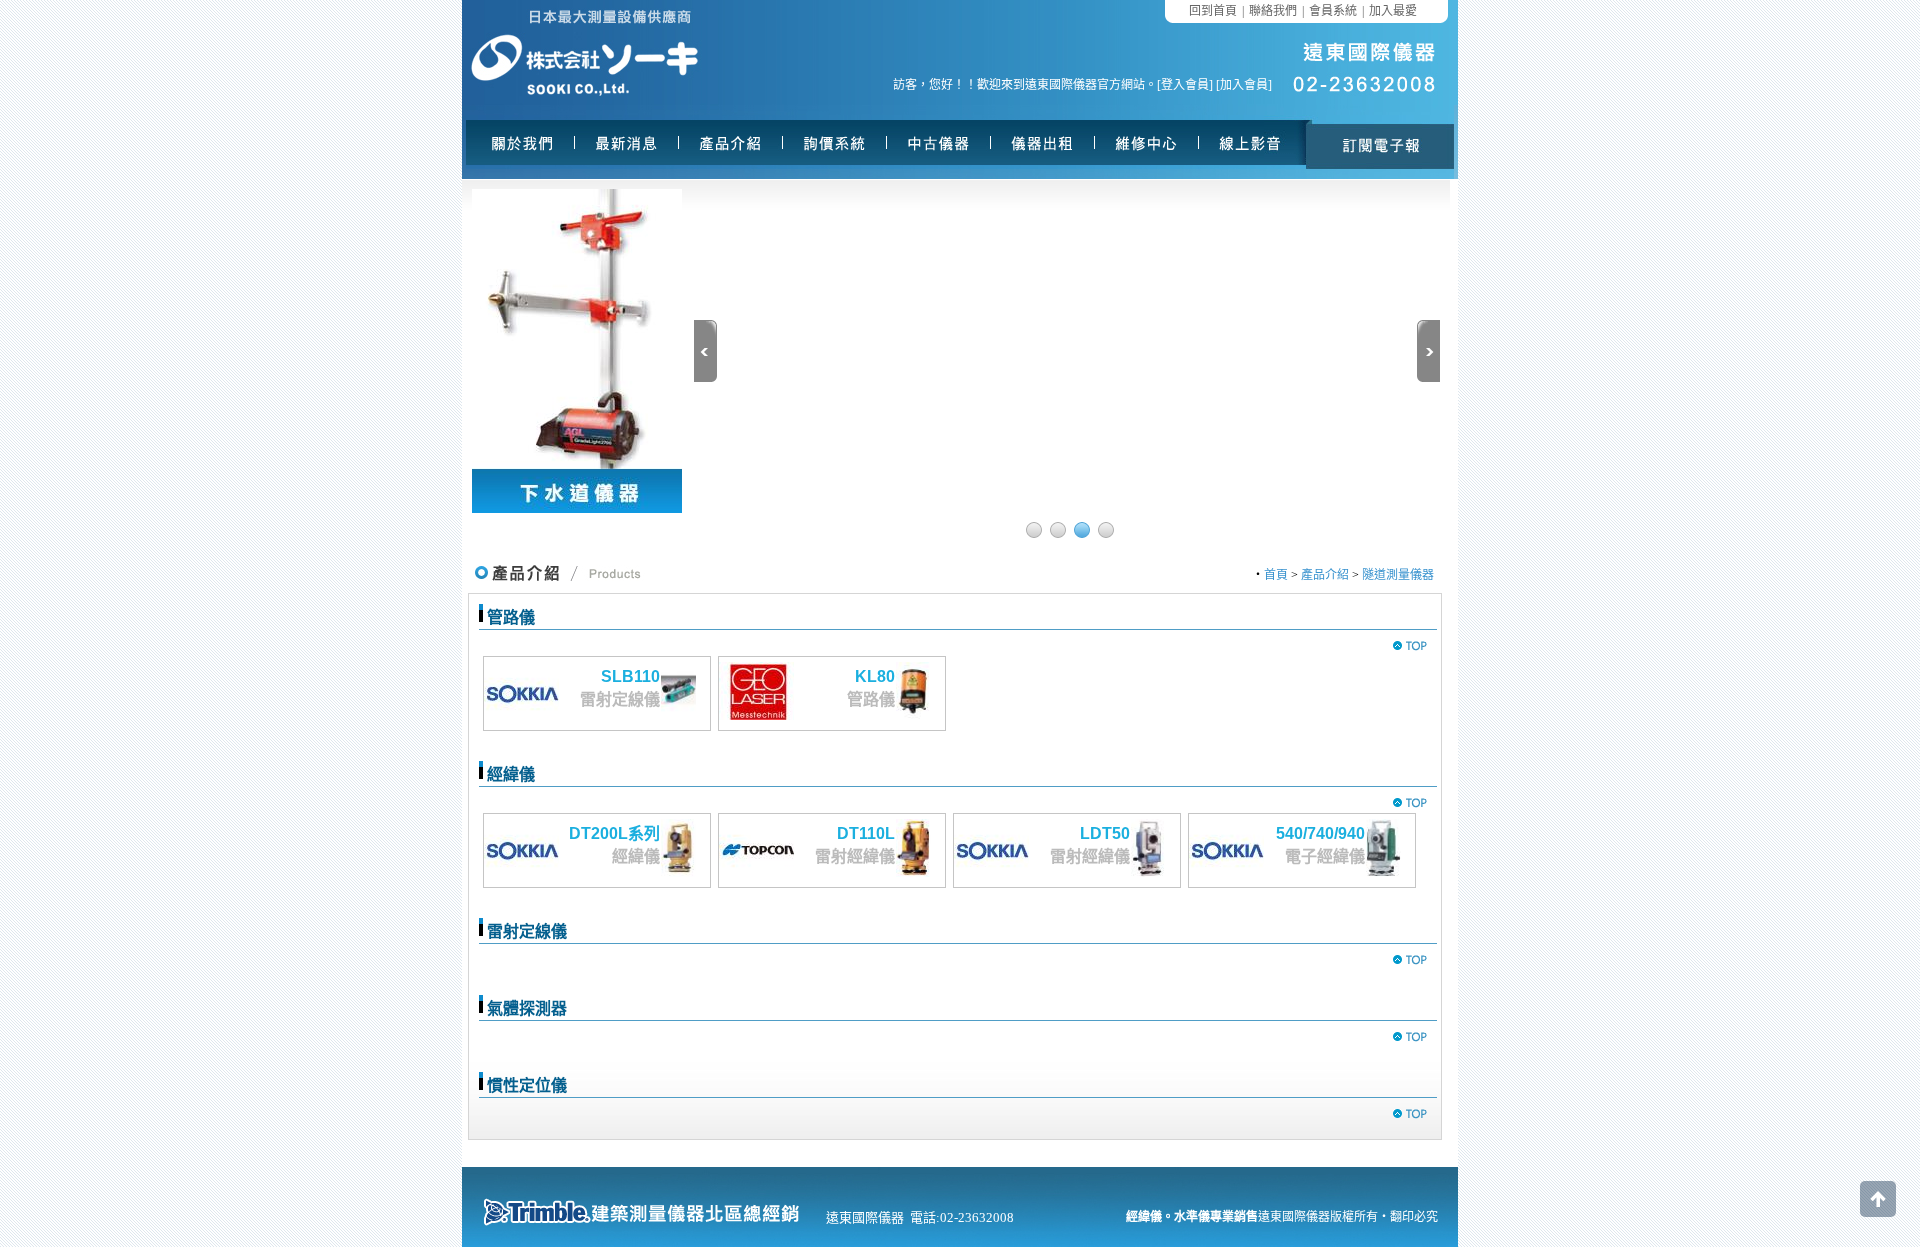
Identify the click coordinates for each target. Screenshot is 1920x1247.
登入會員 (1185, 85)
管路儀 (511, 617)
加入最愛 (1393, 11)
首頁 (1276, 575)
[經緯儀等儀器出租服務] (1045, 142)
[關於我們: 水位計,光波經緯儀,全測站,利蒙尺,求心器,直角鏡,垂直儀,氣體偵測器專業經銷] (525, 142)
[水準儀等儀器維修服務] (1149, 142)
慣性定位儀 (527, 1085)
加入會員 (1244, 85)
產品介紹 (1325, 575)
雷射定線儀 (527, 931)
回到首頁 (1213, 11)
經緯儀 (511, 774)
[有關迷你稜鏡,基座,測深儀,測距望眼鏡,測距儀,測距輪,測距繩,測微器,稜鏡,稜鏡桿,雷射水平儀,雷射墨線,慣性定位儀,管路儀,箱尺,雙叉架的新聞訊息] (629, 142)
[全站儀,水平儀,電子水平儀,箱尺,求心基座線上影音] (1253, 142)
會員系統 (1333, 11)
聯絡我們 (1273, 11)
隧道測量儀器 (1398, 575)
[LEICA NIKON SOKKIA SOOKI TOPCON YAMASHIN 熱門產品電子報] (1379, 142)
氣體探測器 (527, 1008)
